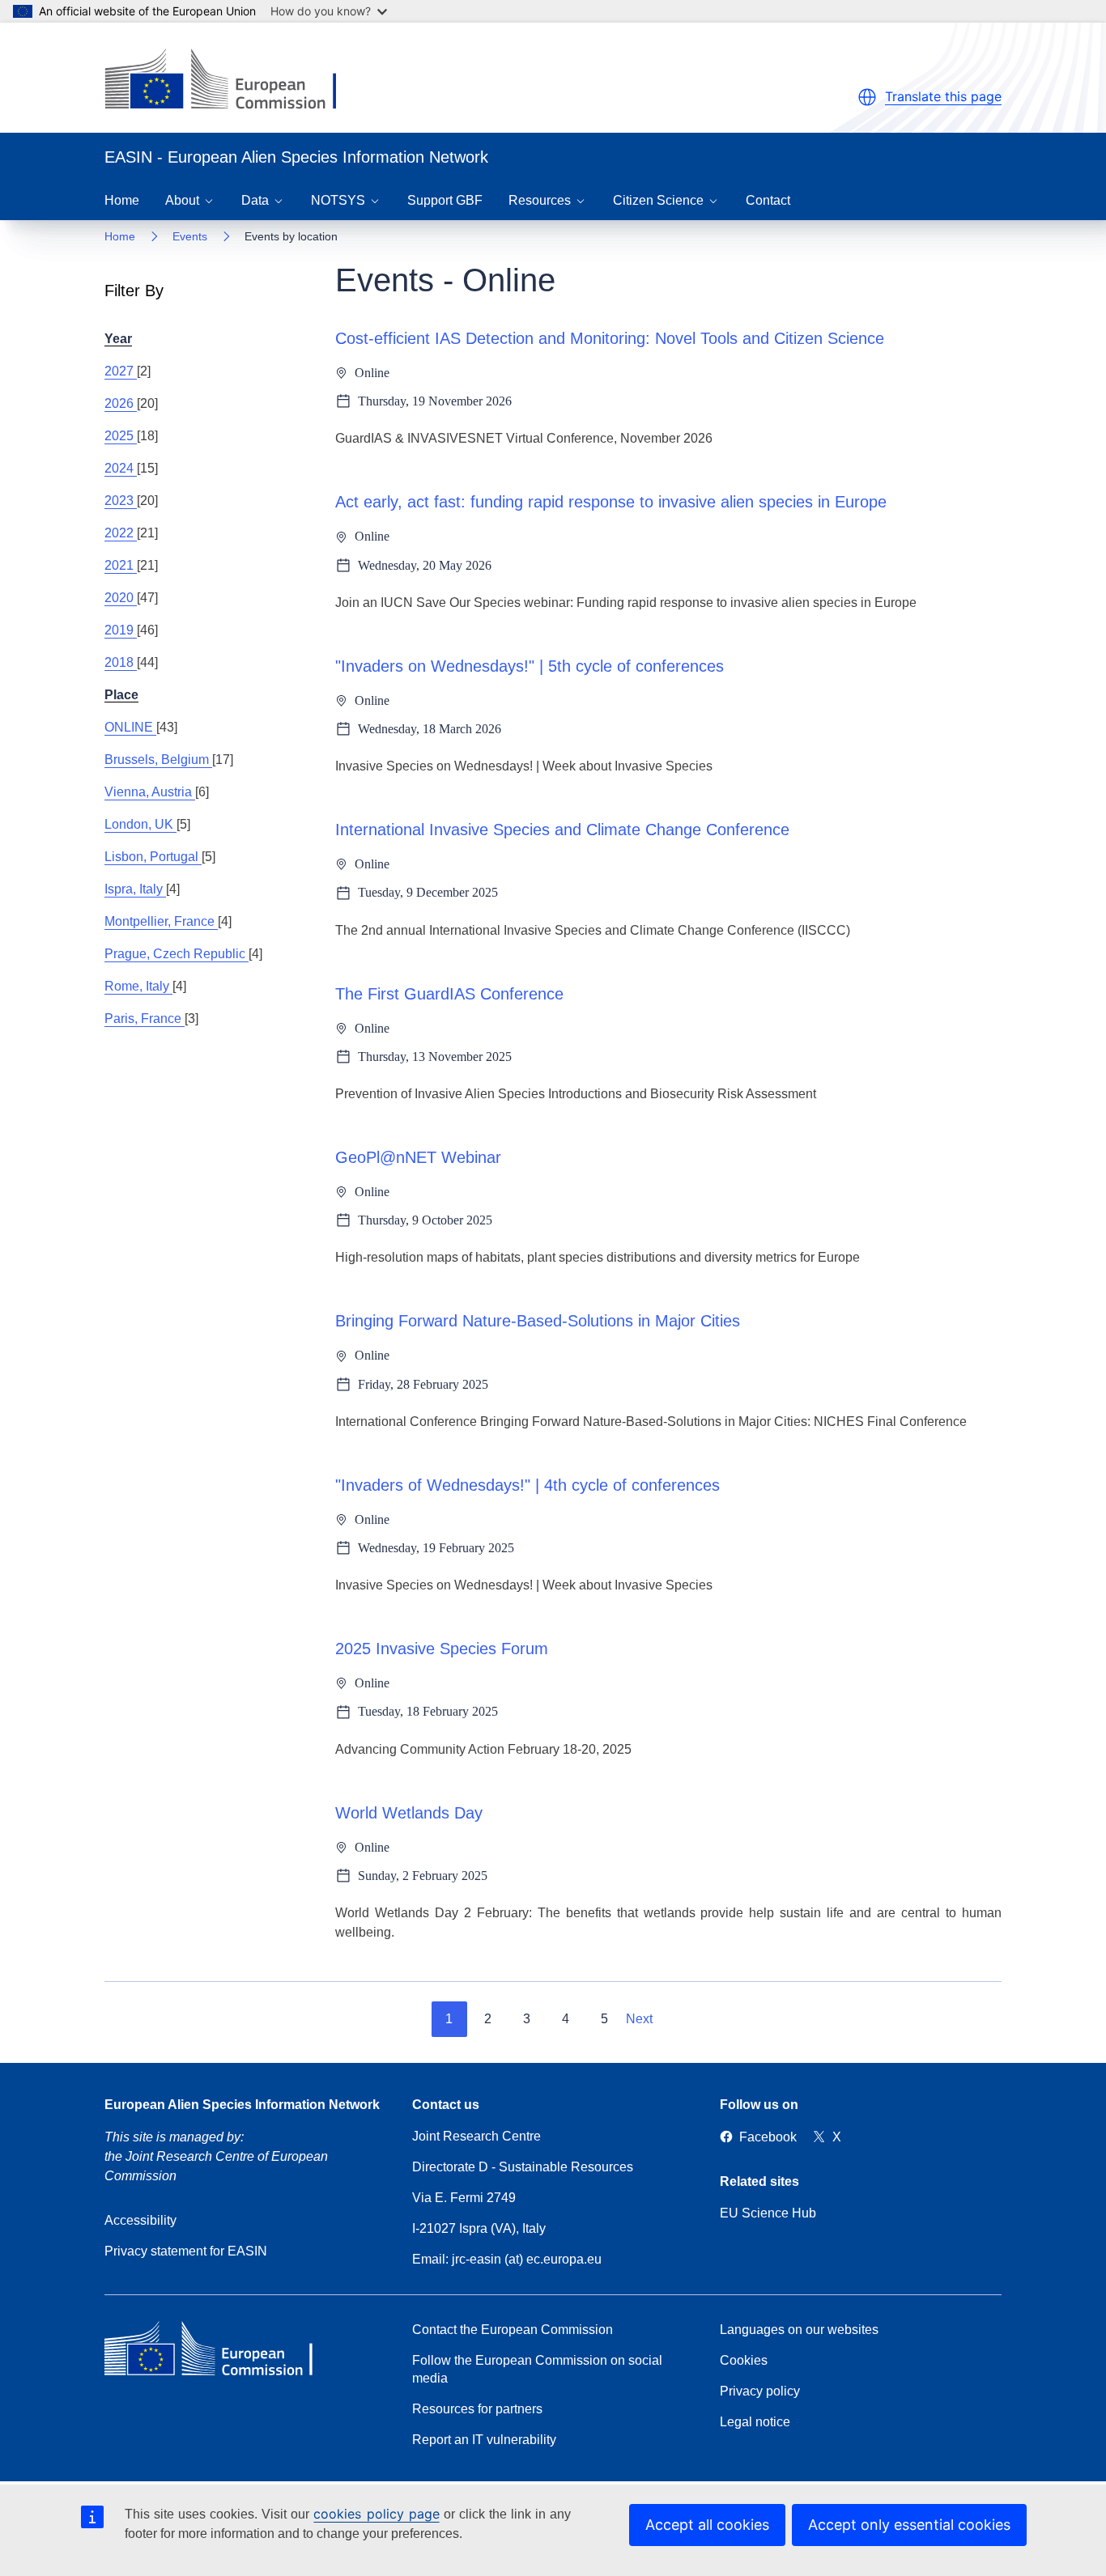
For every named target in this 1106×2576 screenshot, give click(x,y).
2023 (121, 501)
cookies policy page (376, 2514)
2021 (121, 565)
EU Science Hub (768, 2213)
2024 (121, 468)
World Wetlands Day (409, 1813)
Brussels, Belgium (158, 760)
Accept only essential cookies (909, 2525)
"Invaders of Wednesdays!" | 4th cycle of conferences (527, 1485)
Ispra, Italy (135, 889)
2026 (121, 403)
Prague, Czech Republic (177, 954)
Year (118, 339)
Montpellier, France (161, 921)
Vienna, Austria (150, 792)
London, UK (140, 824)
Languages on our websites (799, 2330)
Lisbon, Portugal (153, 857)
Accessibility (140, 2220)
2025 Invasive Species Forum (442, 1649)
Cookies (744, 2360)
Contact (768, 200)
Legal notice (755, 2422)
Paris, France (145, 1019)
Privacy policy (760, 2391)
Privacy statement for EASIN (186, 2251)
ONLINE (130, 727)
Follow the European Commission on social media (537, 2369)
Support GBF (445, 200)
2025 (121, 436)
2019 (121, 630)
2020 (121, 598)
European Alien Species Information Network (242, 2105)
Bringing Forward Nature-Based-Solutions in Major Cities (538, 1321)
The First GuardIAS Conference (449, 994)
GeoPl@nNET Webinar (418, 1157)
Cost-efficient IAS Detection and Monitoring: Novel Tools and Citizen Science (610, 338)
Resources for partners (477, 2409)
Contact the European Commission (513, 2330)
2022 (121, 533)
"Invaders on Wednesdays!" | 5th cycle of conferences (530, 666)
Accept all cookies (707, 2525)
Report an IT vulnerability (484, 2440)
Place (121, 695)
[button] (867, 97)
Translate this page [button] (943, 96)
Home (122, 200)
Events (190, 236)
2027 (121, 371)
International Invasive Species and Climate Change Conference (562, 830)
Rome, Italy (138, 986)
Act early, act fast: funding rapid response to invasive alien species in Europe (611, 502)
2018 (121, 662)
